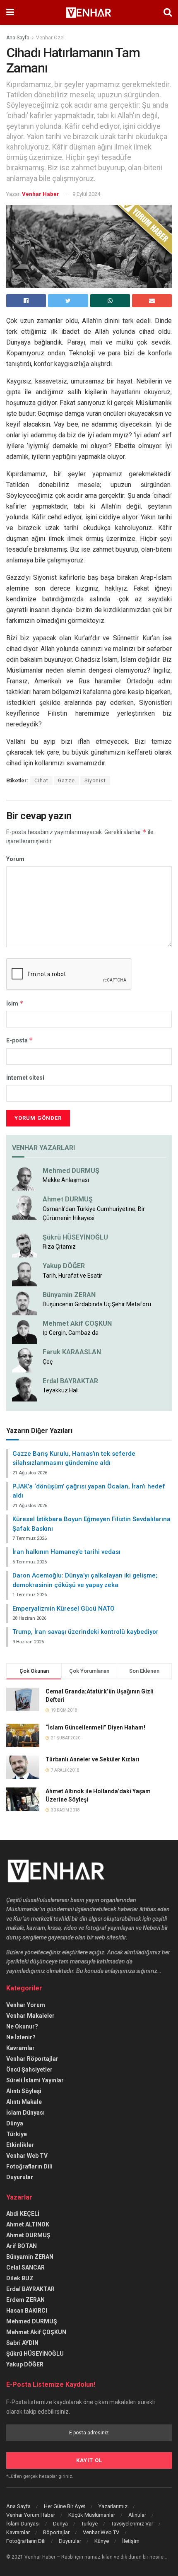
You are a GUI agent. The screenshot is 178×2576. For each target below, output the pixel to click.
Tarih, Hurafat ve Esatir (72, 1276)
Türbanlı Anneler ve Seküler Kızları (93, 1759)
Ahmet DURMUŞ (68, 1199)
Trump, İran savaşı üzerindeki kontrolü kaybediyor (85, 1632)
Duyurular (20, 2177)
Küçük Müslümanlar (92, 2515)
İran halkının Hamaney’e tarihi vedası (66, 1552)
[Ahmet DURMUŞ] (24, 1207)
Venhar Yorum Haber (31, 2515)
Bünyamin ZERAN (69, 1295)
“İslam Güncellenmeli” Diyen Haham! (95, 1727)
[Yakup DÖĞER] (24, 1274)
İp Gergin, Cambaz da (71, 1333)
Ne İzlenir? (21, 2037)
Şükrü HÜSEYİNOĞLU (75, 1237)
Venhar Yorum (26, 2005)
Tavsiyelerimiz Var (132, 2524)
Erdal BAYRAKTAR (70, 1381)
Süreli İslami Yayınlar (35, 2080)
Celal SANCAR (25, 2267)
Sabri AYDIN (22, 2343)
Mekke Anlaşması (66, 1180)
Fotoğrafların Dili (29, 2166)
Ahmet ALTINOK (28, 2224)
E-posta (20, 1040)
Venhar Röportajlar (32, 2059)
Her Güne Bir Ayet (65, 2506)
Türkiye (17, 2134)
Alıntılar (137, 2515)
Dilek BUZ (20, 2278)
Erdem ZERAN (25, 2300)
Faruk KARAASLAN (72, 1352)
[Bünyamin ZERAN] (24, 1302)
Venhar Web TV (27, 2156)
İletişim (131, 2541)
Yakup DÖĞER (64, 1266)
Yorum (15, 859)
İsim (15, 1003)
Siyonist (95, 781)
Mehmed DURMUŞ (71, 1171)
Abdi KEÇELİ (23, 2214)
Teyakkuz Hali (61, 1390)
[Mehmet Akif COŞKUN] (24, 1331)
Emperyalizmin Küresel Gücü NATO (64, 1609)
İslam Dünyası (25, 2113)
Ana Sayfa (18, 38)
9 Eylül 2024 (86, 194)
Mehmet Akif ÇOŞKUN (36, 2332)
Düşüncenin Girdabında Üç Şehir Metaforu (97, 1304)
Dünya (15, 2123)
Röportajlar (56, 2532)
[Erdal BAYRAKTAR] (24, 1388)
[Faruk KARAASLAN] (24, 1360)
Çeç (48, 1362)
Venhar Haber (41, 194)
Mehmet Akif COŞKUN (77, 1323)
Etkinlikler (20, 2145)
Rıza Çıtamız (59, 1247)
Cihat (41, 781)
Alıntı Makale (24, 2102)
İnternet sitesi (25, 1078)
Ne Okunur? (22, 2026)
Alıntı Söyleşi (24, 2091)
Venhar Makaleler (30, 2016)
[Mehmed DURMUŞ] (24, 1178)
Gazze (66, 781)
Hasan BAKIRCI (27, 2311)
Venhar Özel (50, 38)
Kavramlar (20, 2048)
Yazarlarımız (113, 2506)
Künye (102, 2541)
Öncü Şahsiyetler (29, 2069)
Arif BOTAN (22, 2246)
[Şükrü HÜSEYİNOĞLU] (24, 1245)
